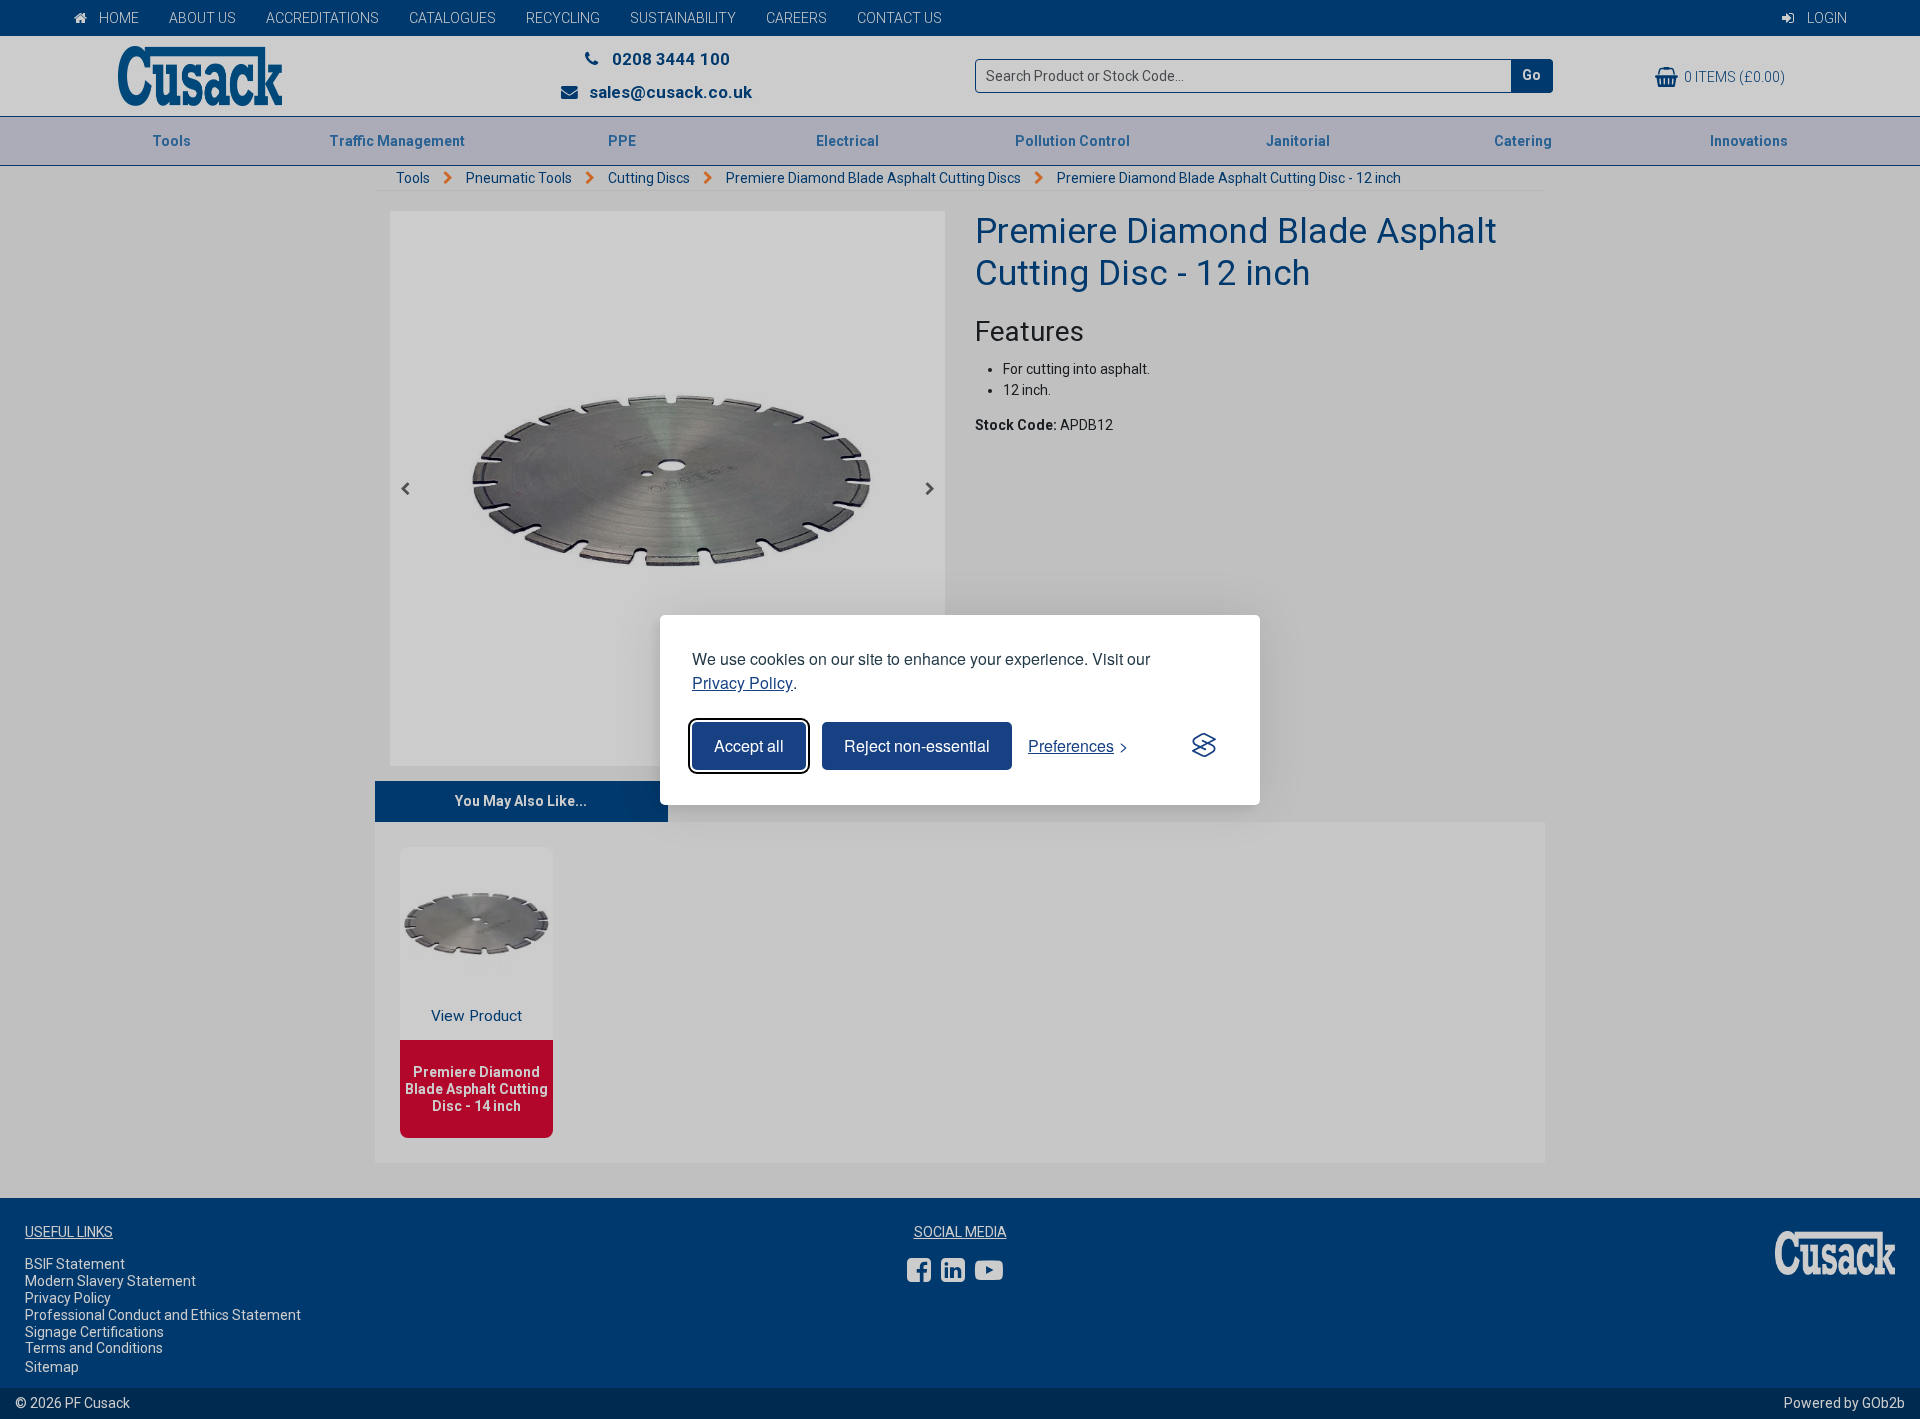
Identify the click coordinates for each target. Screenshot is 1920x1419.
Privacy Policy (742, 682)
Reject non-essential (917, 745)
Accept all (749, 745)
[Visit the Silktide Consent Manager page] (1204, 746)
